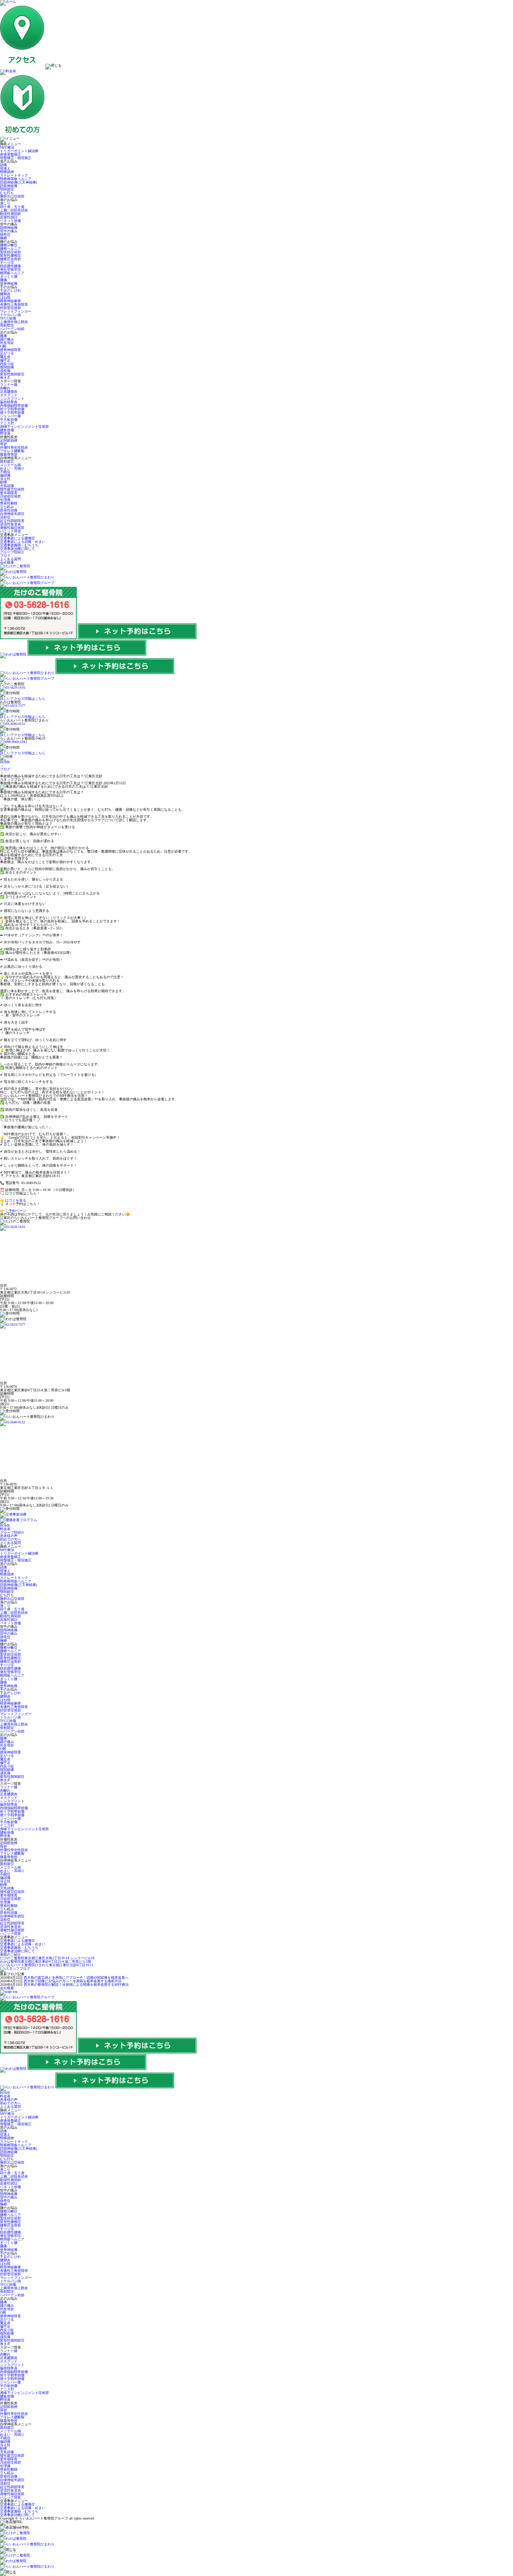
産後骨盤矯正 (10, 154)
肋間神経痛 (9, 228)
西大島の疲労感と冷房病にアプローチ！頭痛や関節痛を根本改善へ (76, 1978)
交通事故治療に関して (17, 549)
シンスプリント (12, 399)
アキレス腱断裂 (12, 451)
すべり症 (7, 263)
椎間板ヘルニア (12, 273)
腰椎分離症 (9, 245)
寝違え (5, 168)
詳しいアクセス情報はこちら (23, 699)
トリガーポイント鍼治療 (19, 151)
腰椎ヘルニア (10, 249)
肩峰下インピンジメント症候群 (24, 426)
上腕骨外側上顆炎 (14, 322)
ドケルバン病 (10, 315)
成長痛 (5, 371)
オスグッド (9, 395)
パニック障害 (10, 531)
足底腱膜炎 (9, 392)
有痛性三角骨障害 (14, 304)
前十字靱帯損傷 (12, 409)
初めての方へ (10, 1539)
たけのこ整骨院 (47, 1958)
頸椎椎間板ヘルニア (16, 179)
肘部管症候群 (10, 308)
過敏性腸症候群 (12, 528)
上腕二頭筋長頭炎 (14, 210)
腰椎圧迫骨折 (10, 259)
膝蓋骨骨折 (9, 454)
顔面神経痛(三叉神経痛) (18, 182)
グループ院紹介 (12, 552)
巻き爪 (5, 378)
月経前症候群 (10, 496)
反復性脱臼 (9, 217)
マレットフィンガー (16, 311)
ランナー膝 (9, 385)
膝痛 (3, 336)
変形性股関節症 (12, 374)
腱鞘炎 (5, 294)
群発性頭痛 (9, 510)
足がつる (7, 353)
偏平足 (5, 360)
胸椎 (3, 238)
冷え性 (5, 479)
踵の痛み (7, 339)
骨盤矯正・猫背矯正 (16, 158)
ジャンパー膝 (10, 416)
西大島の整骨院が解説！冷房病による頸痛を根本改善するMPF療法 (76, 1985)
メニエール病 (10, 465)
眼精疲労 (7, 461)
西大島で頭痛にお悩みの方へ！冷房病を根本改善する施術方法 (73, 1981)
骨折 (3, 444)
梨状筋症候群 (10, 252)
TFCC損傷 (8, 318)
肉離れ (5, 388)
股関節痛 (7, 367)
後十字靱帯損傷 (12, 413)
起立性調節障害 (12, 521)
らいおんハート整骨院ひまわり (47, 1965)
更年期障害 (9, 493)
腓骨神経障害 (10, 350)
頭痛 (3, 165)
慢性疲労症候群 (12, 489)
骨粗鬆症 (7, 325)
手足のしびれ (10, 290)
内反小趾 (7, 364)
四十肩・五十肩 (12, 207)
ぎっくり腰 (9, 276)
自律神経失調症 (12, 514)
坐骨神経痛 (9, 283)
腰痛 (3, 280)
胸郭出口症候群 (12, 196)
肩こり (5, 203)
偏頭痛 (5, 475)
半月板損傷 (9, 420)
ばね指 (5, 297)
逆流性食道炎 (10, 524)
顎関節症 (7, 189)
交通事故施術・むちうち (19, 545)
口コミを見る (16, 1200)
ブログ (5, 556)
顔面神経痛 (9, 186)
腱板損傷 (7, 430)
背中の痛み (9, 231)
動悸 (3, 482)
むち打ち (7, 193)
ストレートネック (14, 175)
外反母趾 (7, 343)
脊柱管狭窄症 (10, 269)
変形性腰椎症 (10, 256)
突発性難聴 (9, 503)
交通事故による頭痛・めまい (23, 542)
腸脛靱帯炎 (9, 402)
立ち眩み (7, 507)
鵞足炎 (5, 357)
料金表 (5, 1529)
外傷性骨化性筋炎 (14, 447)
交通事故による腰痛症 (17, 538)
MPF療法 (7, 147)
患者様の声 (9, 1536)
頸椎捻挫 (7, 172)
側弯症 (5, 235)
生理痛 (5, 500)
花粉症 (5, 517)
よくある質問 (10, 559)
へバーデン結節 (12, 329)
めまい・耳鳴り (12, 468)
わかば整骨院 (46, 1961)
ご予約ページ (16, 1211)
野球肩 (5, 433)
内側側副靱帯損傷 (14, 406)
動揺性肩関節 (10, 214)
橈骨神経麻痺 (10, 301)
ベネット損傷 (10, 221)
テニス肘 (7, 423)
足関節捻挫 (9, 440)
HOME (5, 762)
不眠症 (5, 472)
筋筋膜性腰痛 (10, 266)
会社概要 (7, 563)
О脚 (3, 346)
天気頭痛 (7, 486)
